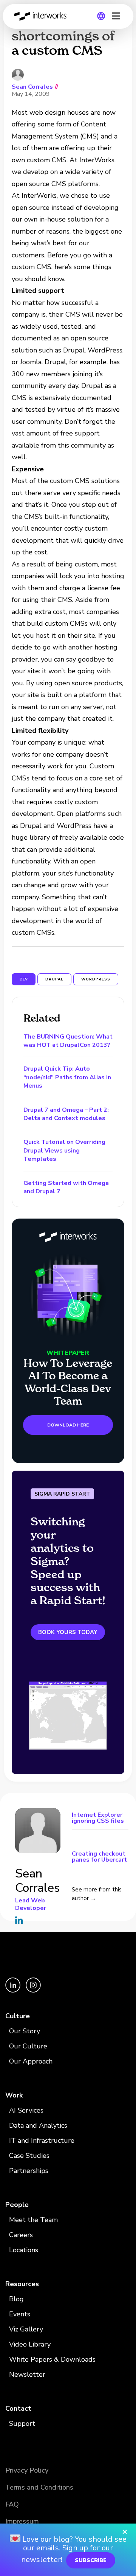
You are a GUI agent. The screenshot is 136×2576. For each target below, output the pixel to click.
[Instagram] (33, 1991)
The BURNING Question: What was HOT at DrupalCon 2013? (68, 1041)
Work (14, 2095)
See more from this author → (97, 1894)
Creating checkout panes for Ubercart (99, 1856)
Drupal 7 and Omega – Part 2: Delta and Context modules (66, 1114)
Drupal (54, 979)
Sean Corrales (32, 87)
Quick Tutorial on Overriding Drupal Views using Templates (64, 1150)
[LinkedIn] (14, 1991)
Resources (22, 2284)
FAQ (12, 2504)
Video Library (30, 2344)
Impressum (22, 2521)
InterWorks (42, 16)
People (17, 2205)
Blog (16, 2299)
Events (20, 2314)
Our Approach (31, 2061)
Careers (21, 2235)
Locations (24, 2250)
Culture (18, 2016)
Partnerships (29, 2171)
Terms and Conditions (39, 2487)
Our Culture (28, 2046)
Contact (18, 2408)
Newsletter (27, 2374)
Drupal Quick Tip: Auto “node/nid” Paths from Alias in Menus (67, 1077)
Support (22, 2424)
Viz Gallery (26, 2329)
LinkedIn (19, 1920)
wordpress (96, 979)
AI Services (26, 2110)
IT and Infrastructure (42, 2141)
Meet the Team (33, 2220)
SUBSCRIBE (91, 2560)
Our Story (25, 2031)
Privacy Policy (27, 2470)
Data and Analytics (38, 2125)
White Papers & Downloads (52, 2359)
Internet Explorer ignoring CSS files (98, 1818)
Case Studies (29, 2156)
